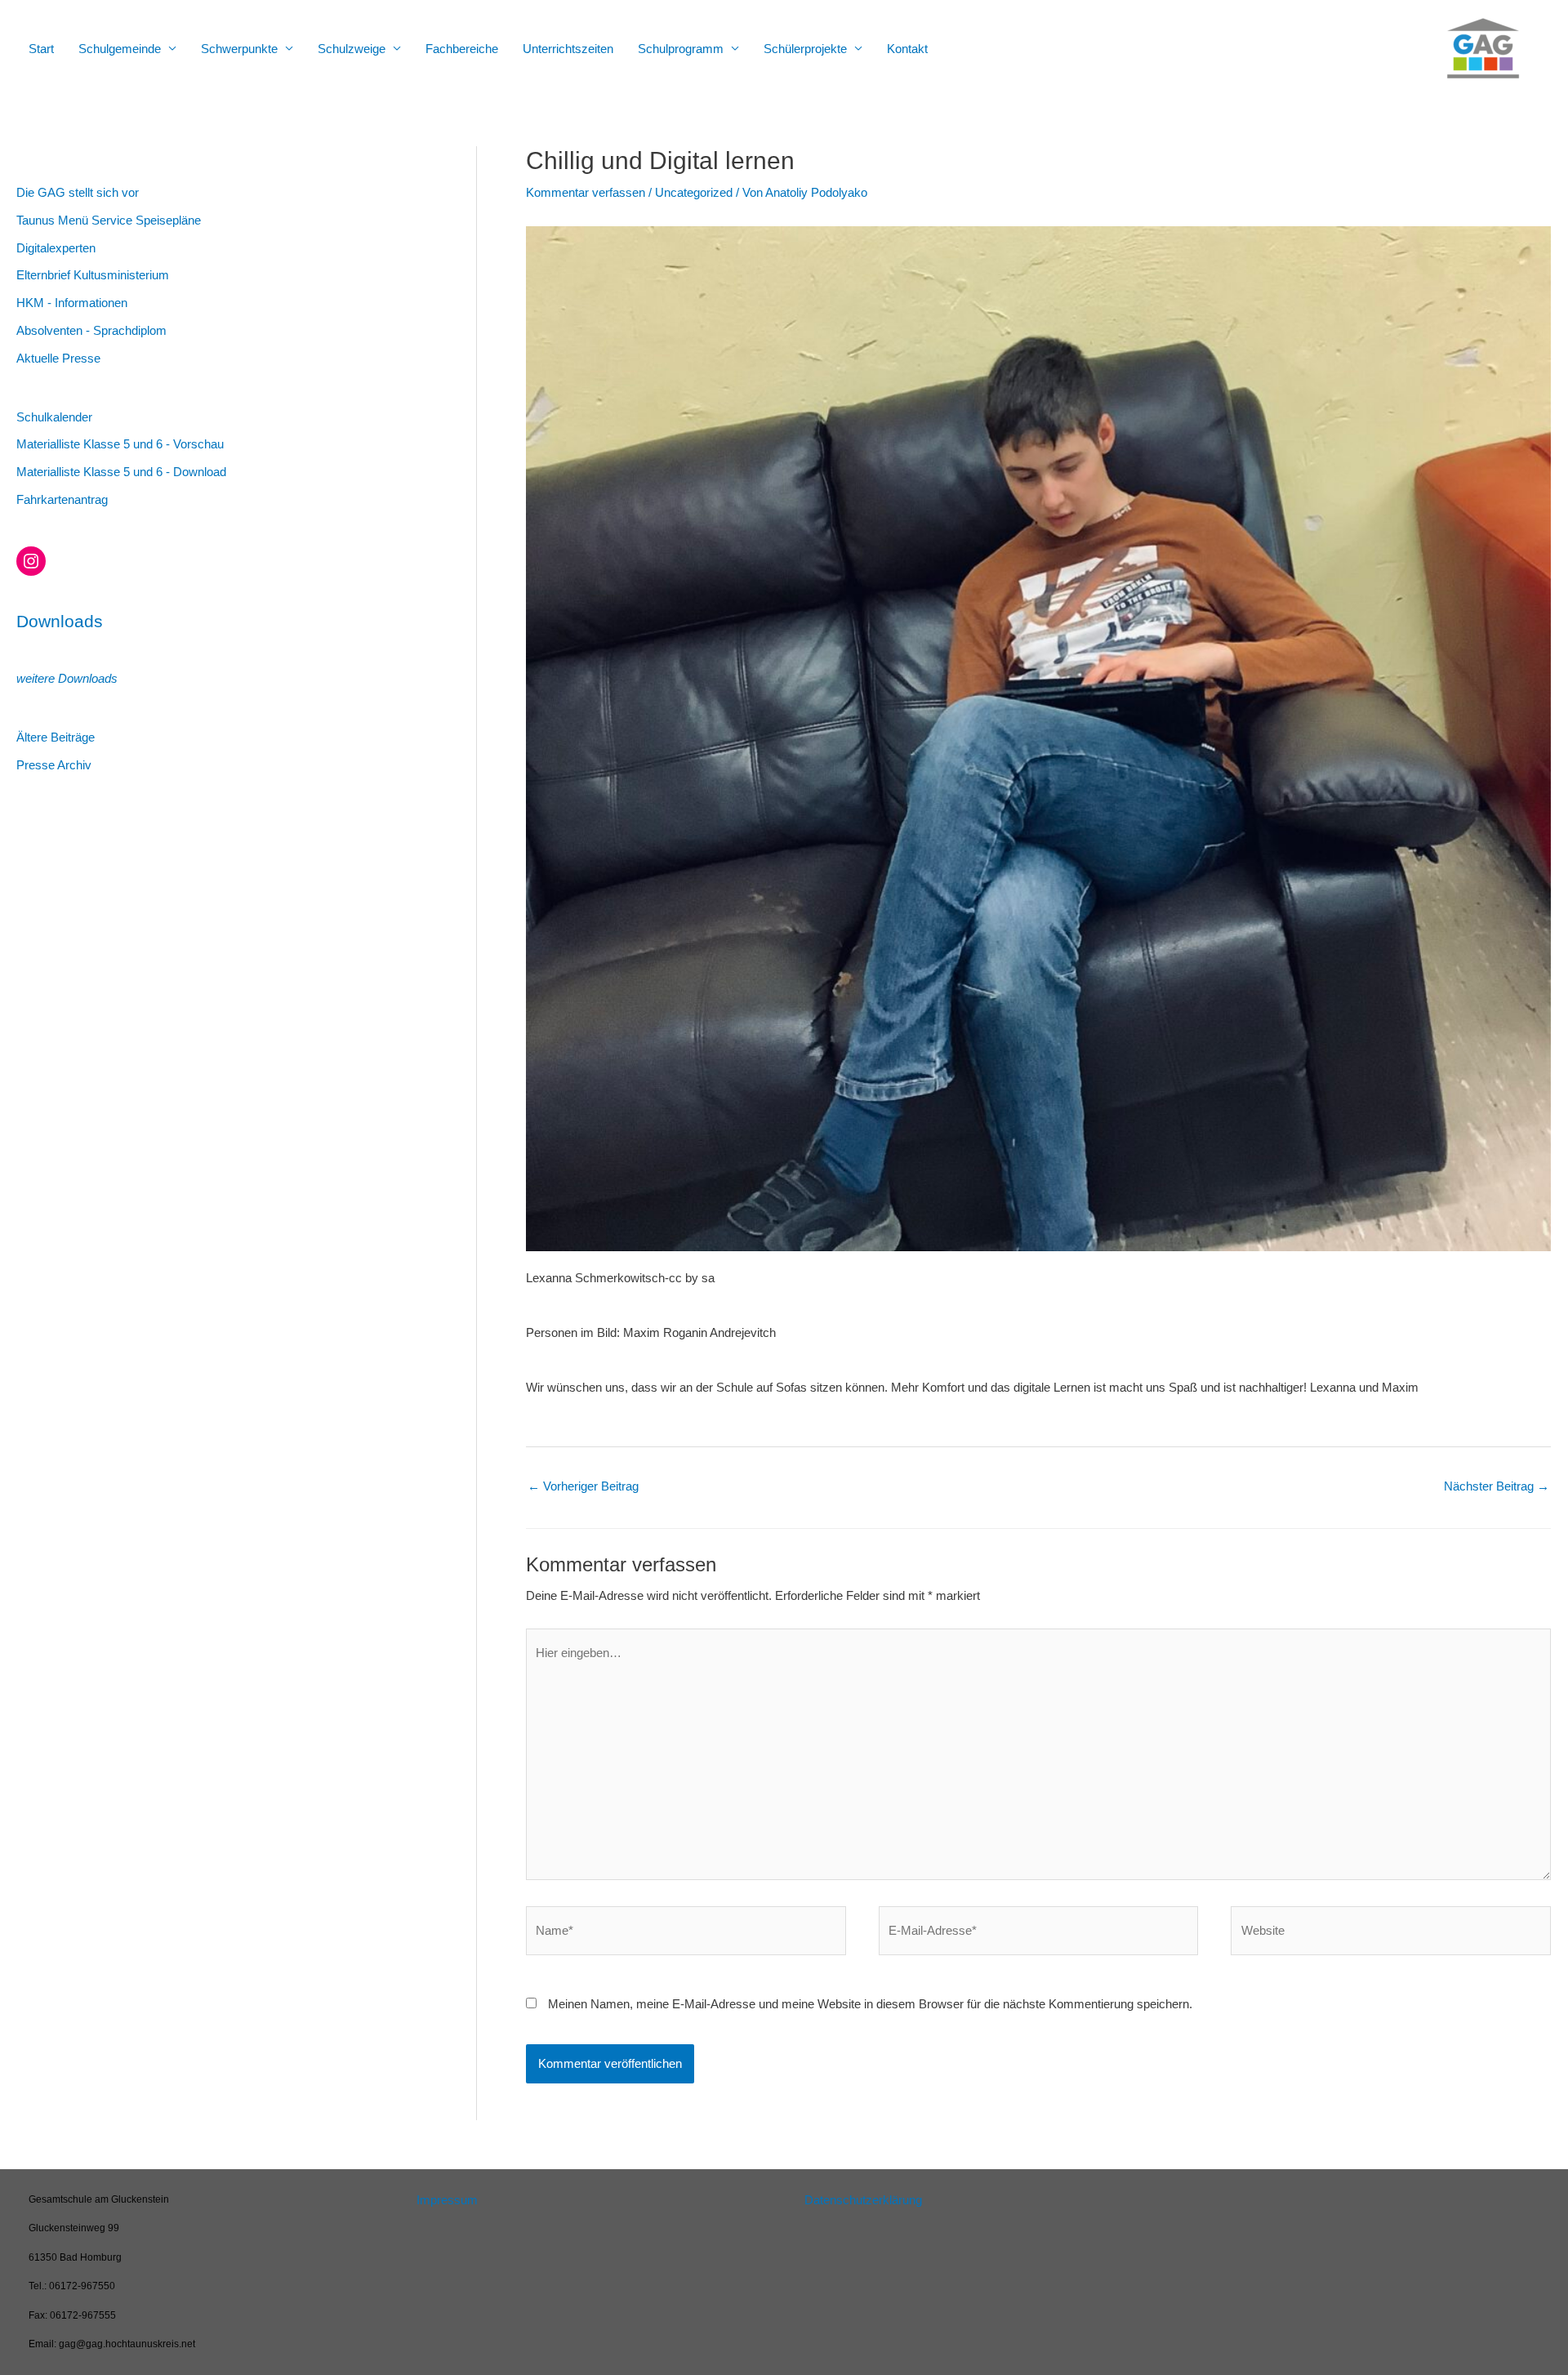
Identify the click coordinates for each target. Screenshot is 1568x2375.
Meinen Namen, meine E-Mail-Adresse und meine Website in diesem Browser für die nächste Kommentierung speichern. (870, 2004)
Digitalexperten (56, 248)
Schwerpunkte (239, 49)
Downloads (60, 621)
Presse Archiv (54, 765)
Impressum (447, 2200)
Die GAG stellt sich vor (78, 192)
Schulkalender (54, 417)
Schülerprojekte (805, 49)
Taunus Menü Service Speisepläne (109, 220)
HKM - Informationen (72, 303)
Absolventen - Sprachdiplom (91, 330)
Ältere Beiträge (56, 737)
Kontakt (907, 49)
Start (41, 49)
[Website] (1391, 1934)
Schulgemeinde (120, 49)
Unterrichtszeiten (568, 49)
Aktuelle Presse (58, 358)
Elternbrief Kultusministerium (93, 275)
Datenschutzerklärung (863, 2200)
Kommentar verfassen (586, 192)
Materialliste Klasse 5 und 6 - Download (121, 472)
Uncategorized (694, 192)
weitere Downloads (67, 678)
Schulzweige (352, 49)
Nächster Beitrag (1497, 1486)
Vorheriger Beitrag (583, 1486)
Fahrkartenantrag (62, 499)
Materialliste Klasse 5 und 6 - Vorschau (120, 444)
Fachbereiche (462, 49)
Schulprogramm (681, 49)
